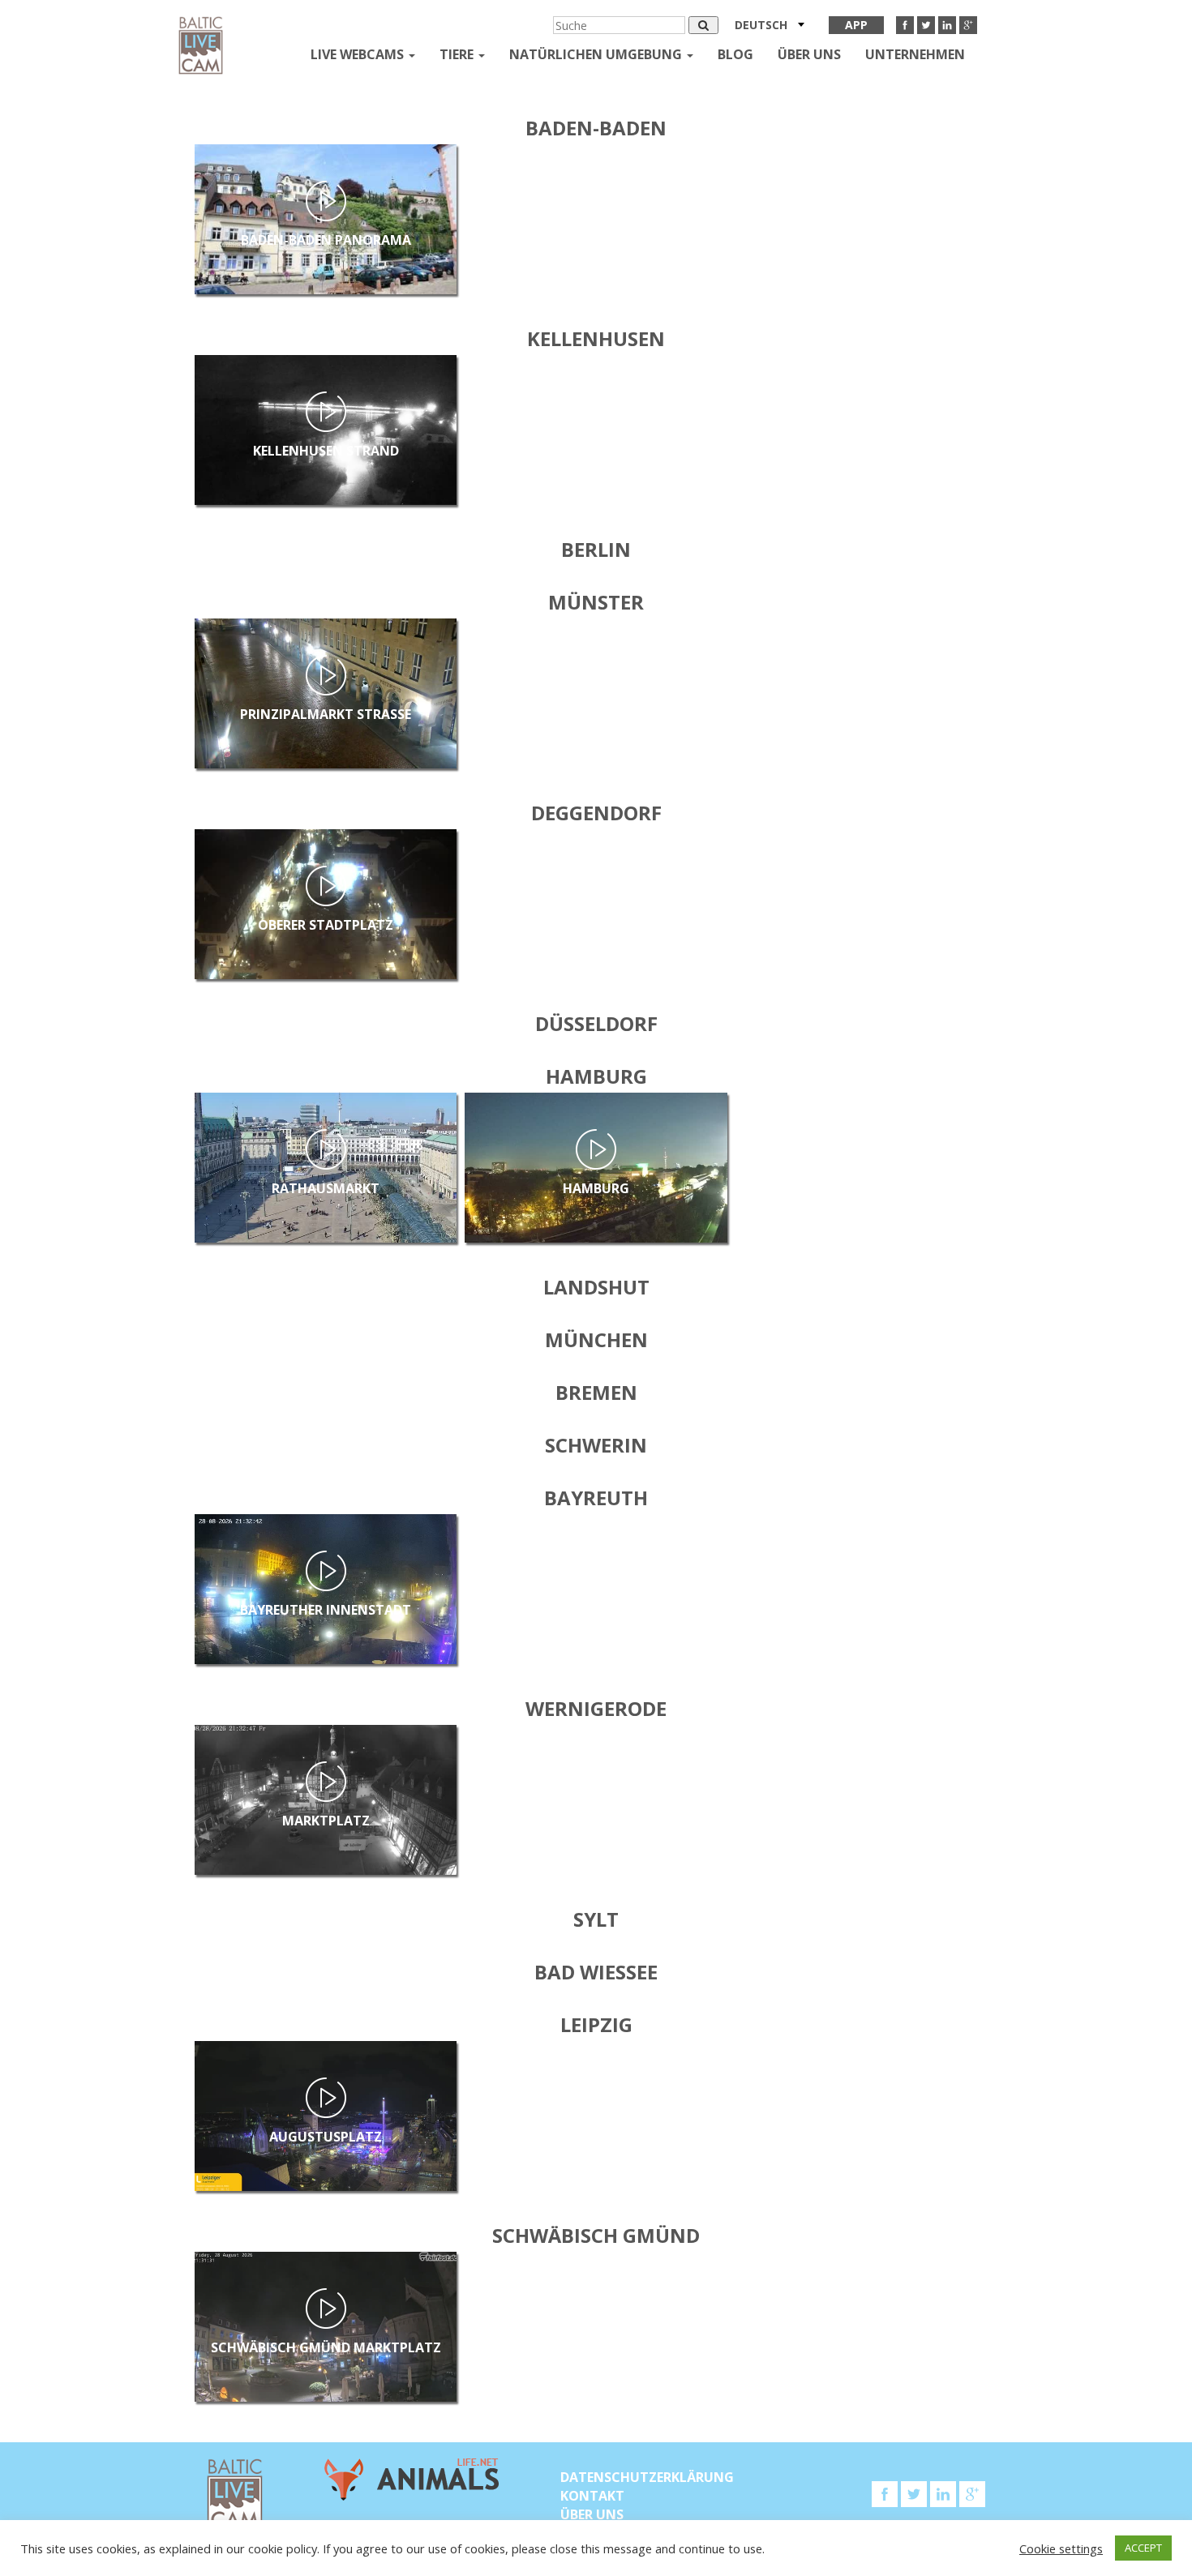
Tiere (458, 54)
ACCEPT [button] (1143, 2548)
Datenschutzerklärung (647, 2477)
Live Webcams (359, 54)
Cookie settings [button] (1061, 2548)
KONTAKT (592, 2496)
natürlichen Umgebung (597, 54)
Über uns (809, 54)
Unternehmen (915, 54)
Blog (735, 54)
